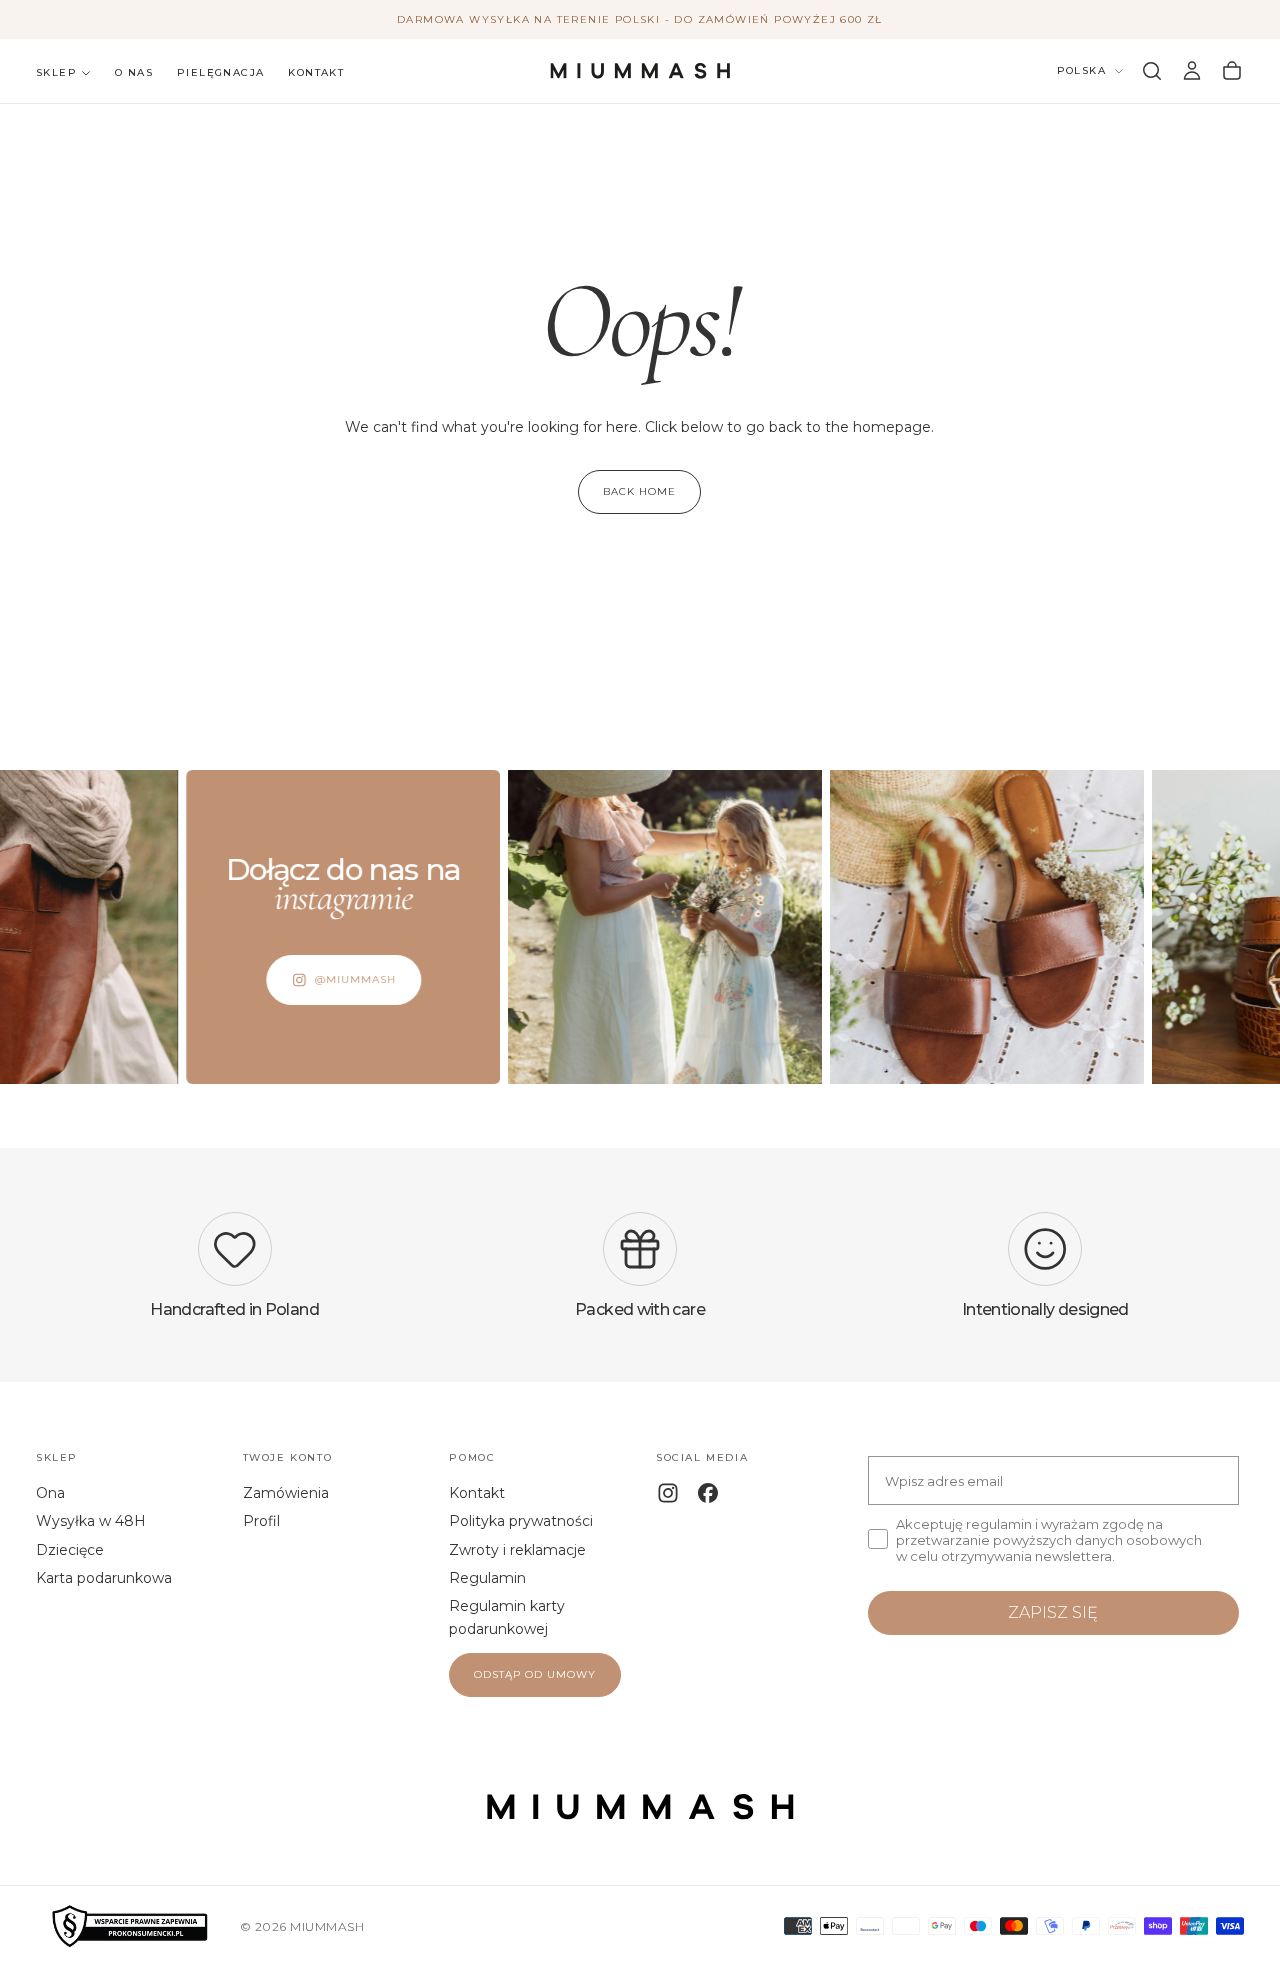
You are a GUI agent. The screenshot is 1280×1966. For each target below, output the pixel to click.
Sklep (56, 72)
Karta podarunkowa (104, 1578)
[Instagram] (668, 1493)
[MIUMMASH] (640, 1807)
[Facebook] (708, 1493)
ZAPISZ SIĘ (1053, 1612)
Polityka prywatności (521, 1521)
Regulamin (487, 1578)
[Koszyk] (1232, 71)
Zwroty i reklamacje (517, 1550)
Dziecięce (70, 1550)
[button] (1152, 71)
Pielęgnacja (220, 72)
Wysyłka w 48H (91, 1521)
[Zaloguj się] (1192, 71)
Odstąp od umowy (535, 1674)
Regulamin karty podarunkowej (507, 1617)
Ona (50, 1493)
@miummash (323, 979)
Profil (261, 1521)
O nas (134, 72)
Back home (639, 491)
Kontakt (316, 72)
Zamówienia (286, 1493)
